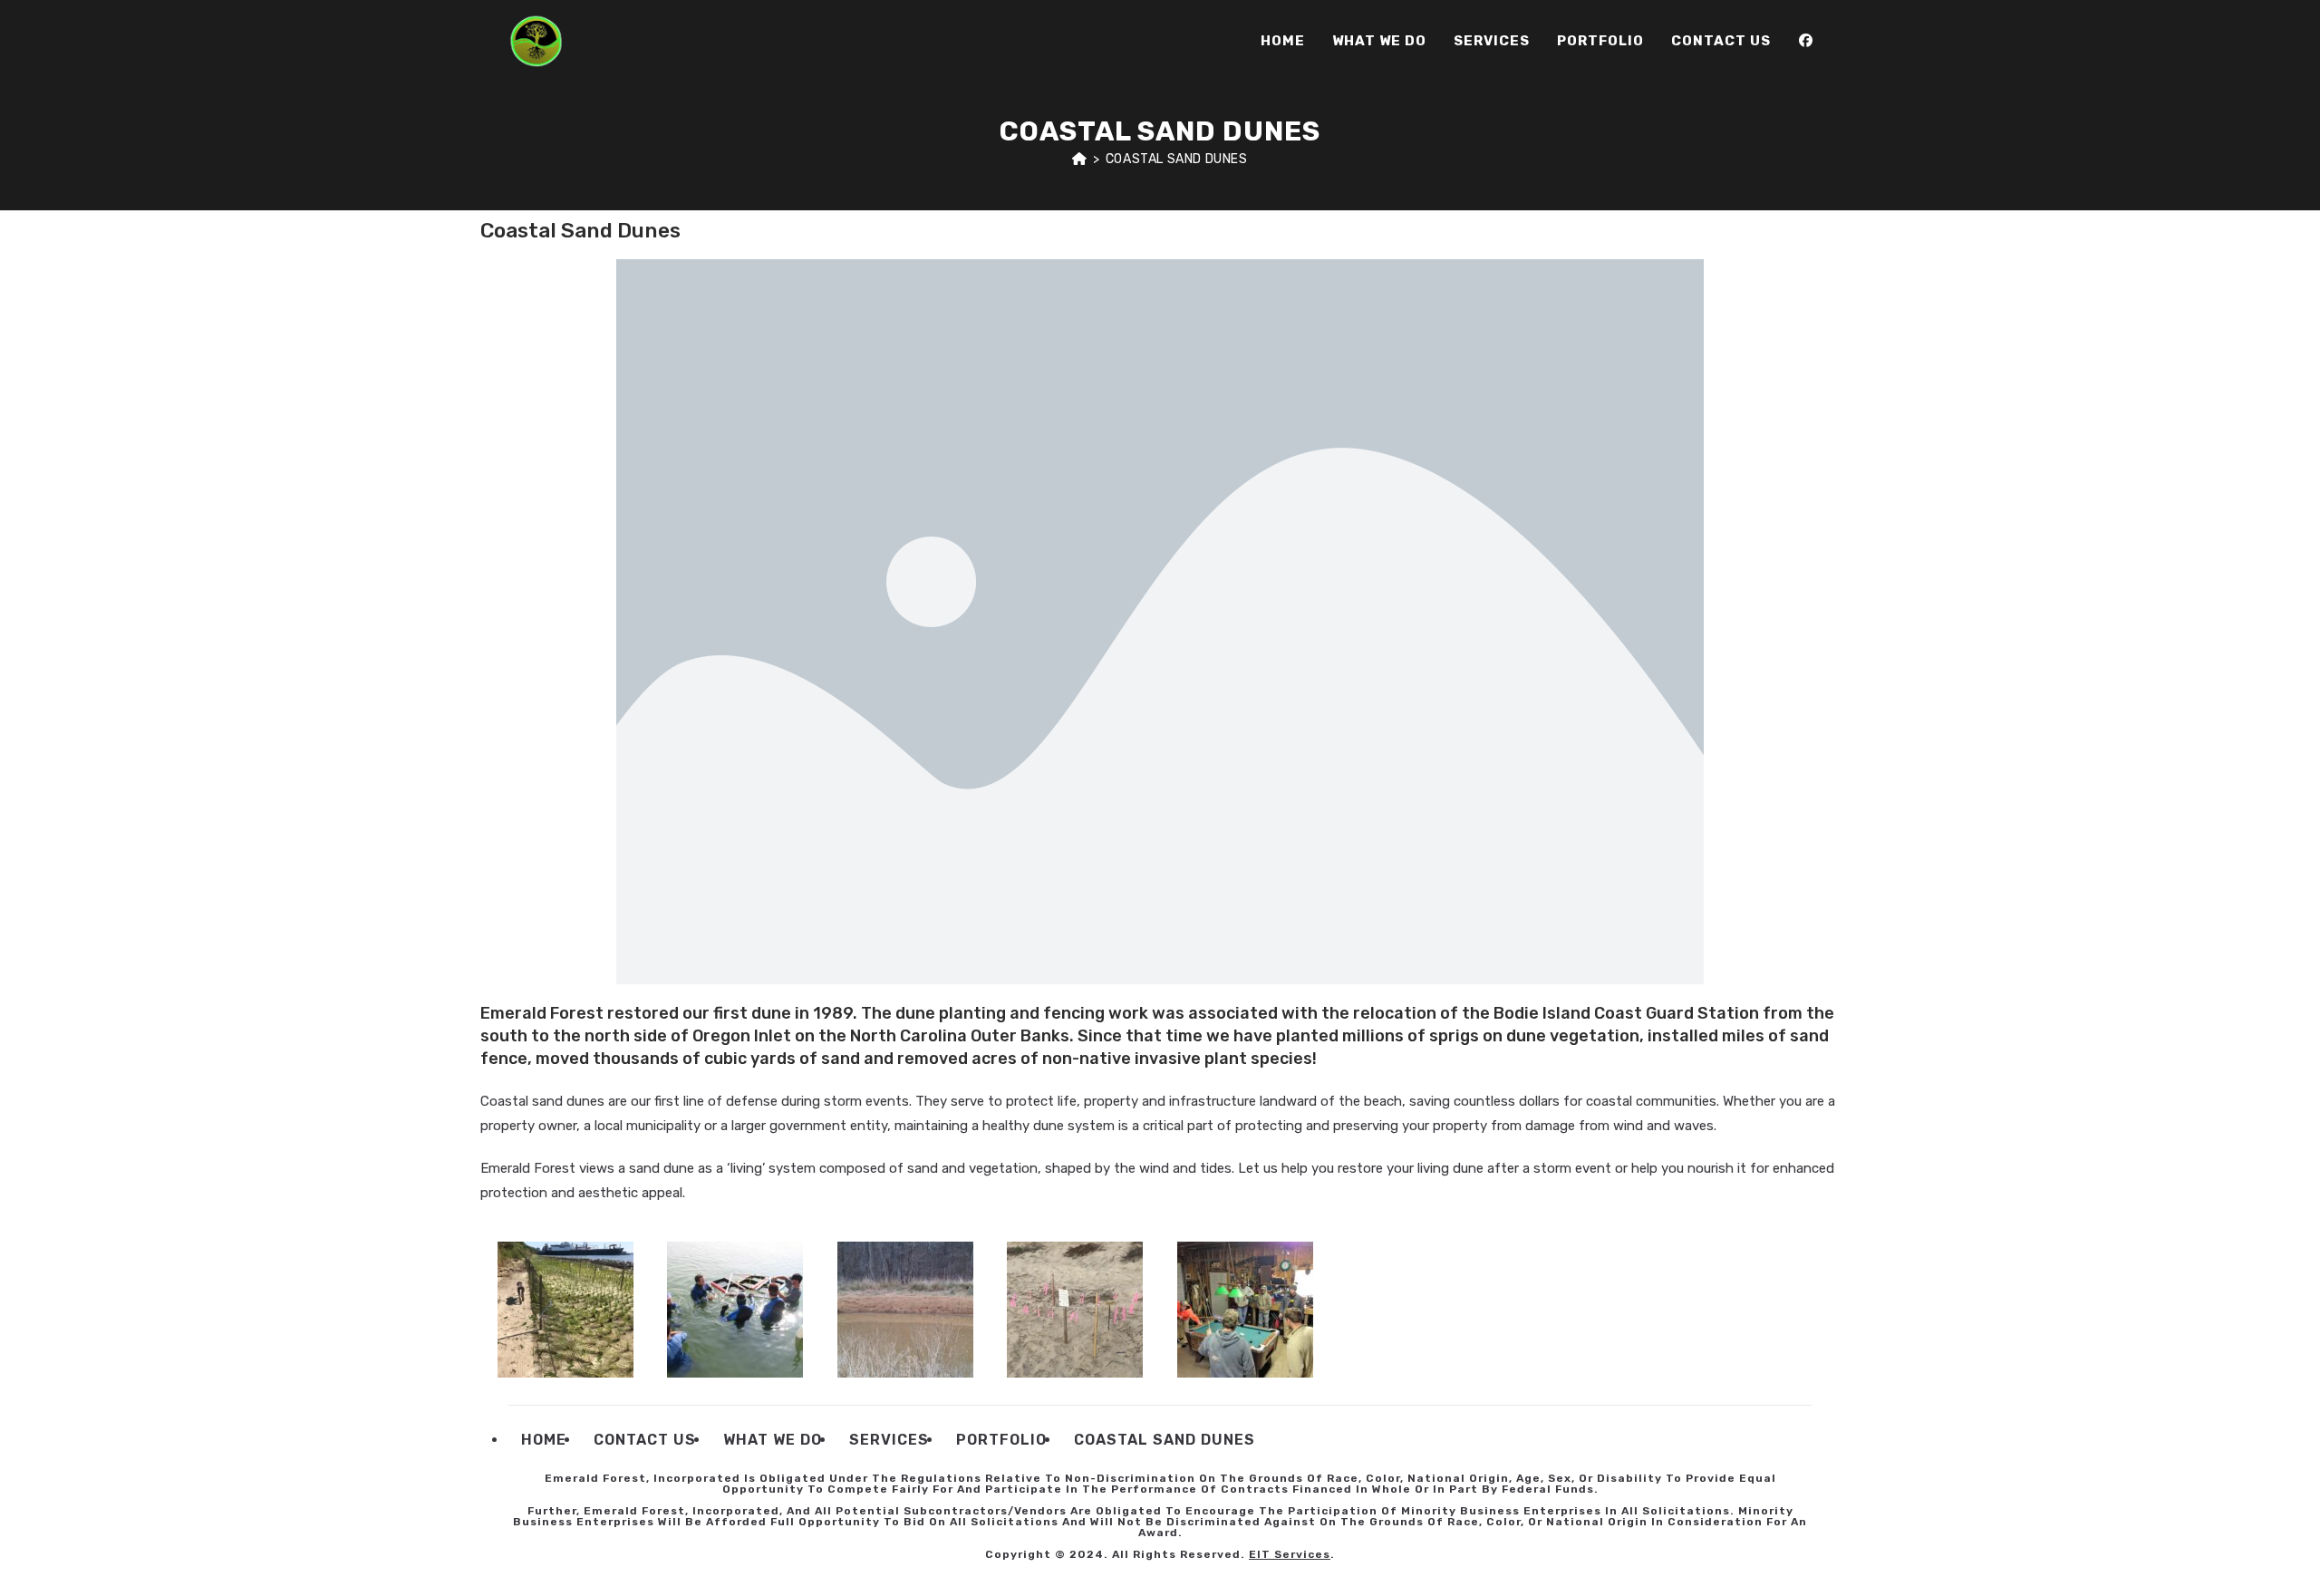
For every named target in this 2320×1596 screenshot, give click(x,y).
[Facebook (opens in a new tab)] (1806, 41)
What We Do (773, 1440)
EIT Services (1290, 1554)
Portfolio (1001, 1440)
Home (544, 1440)
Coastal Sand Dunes (1177, 159)
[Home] (1080, 159)
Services (889, 1440)
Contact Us (645, 1440)
